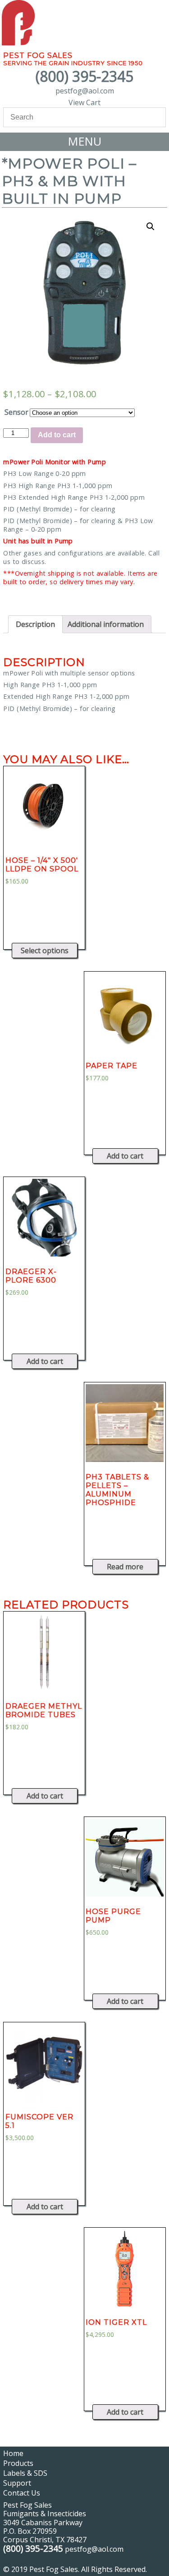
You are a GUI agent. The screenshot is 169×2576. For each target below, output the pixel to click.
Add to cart (57, 435)
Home (13, 2453)
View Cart (84, 102)
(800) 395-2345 (84, 76)
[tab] (35, 624)
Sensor (16, 412)
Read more (125, 1567)
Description (35, 624)
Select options (45, 950)
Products (18, 2463)
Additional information (106, 624)
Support (17, 2483)
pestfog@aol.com (85, 91)
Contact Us (22, 2493)
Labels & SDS (25, 2473)
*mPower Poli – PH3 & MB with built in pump (69, 181)
